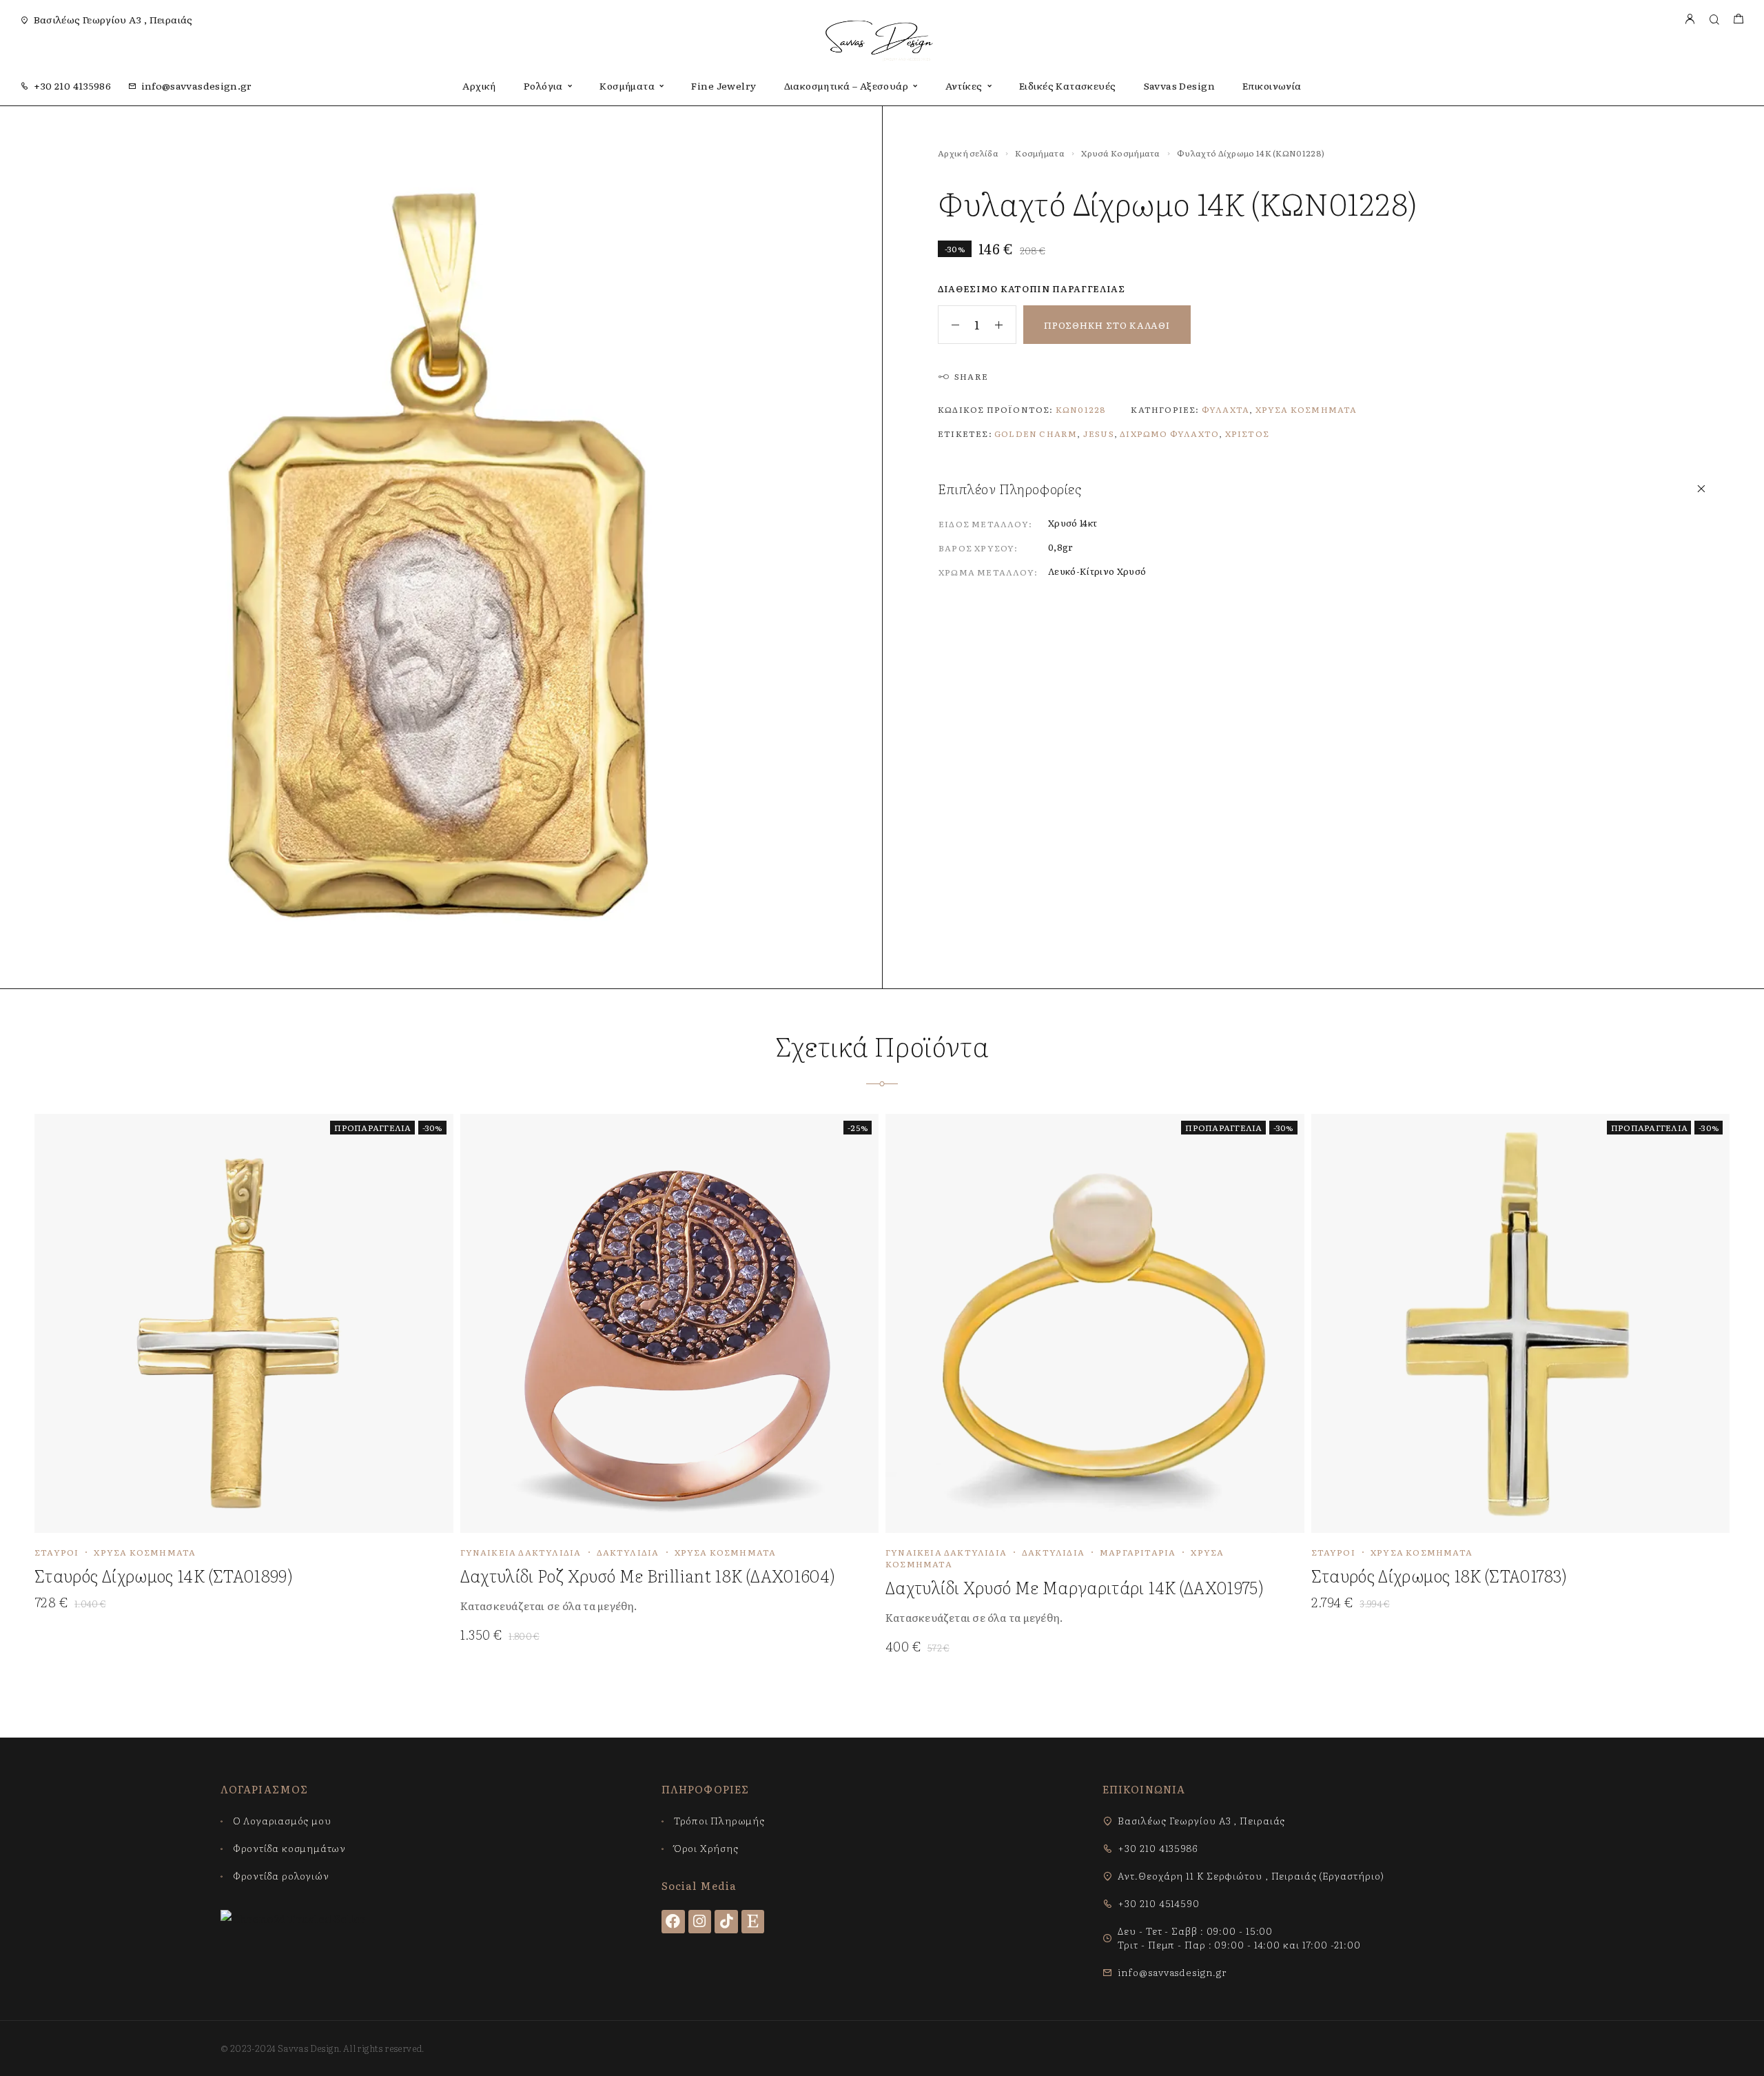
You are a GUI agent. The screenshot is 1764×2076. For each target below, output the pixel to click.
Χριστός (1247, 434)
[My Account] (1690, 20)
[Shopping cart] (1738, 20)
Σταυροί (57, 1552)
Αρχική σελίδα (968, 153)
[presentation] (659, 1606)
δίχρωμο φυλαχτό (1169, 434)
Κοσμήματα (627, 86)
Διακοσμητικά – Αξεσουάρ (847, 86)
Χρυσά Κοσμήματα (1121, 153)
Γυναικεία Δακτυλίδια (521, 1552)
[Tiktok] (726, 1922)
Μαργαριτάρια (1138, 1552)
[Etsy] (753, 1922)
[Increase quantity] (1005, 325)
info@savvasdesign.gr (197, 85)
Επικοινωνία (1272, 86)
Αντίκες (964, 86)
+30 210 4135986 (72, 85)
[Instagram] (700, 1922)
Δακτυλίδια (628, 1552)
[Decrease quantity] (949, 325)
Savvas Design (1179, 86)
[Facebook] (673, 1922)
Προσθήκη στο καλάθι (1107, 325)
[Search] (1714, 20)
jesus (1099, 434)
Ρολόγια (543, 86)
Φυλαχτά (1225, 409)
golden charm (1036, 434)
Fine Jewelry (724, 86)
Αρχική (479, 86)
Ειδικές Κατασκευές (1068, 86)
